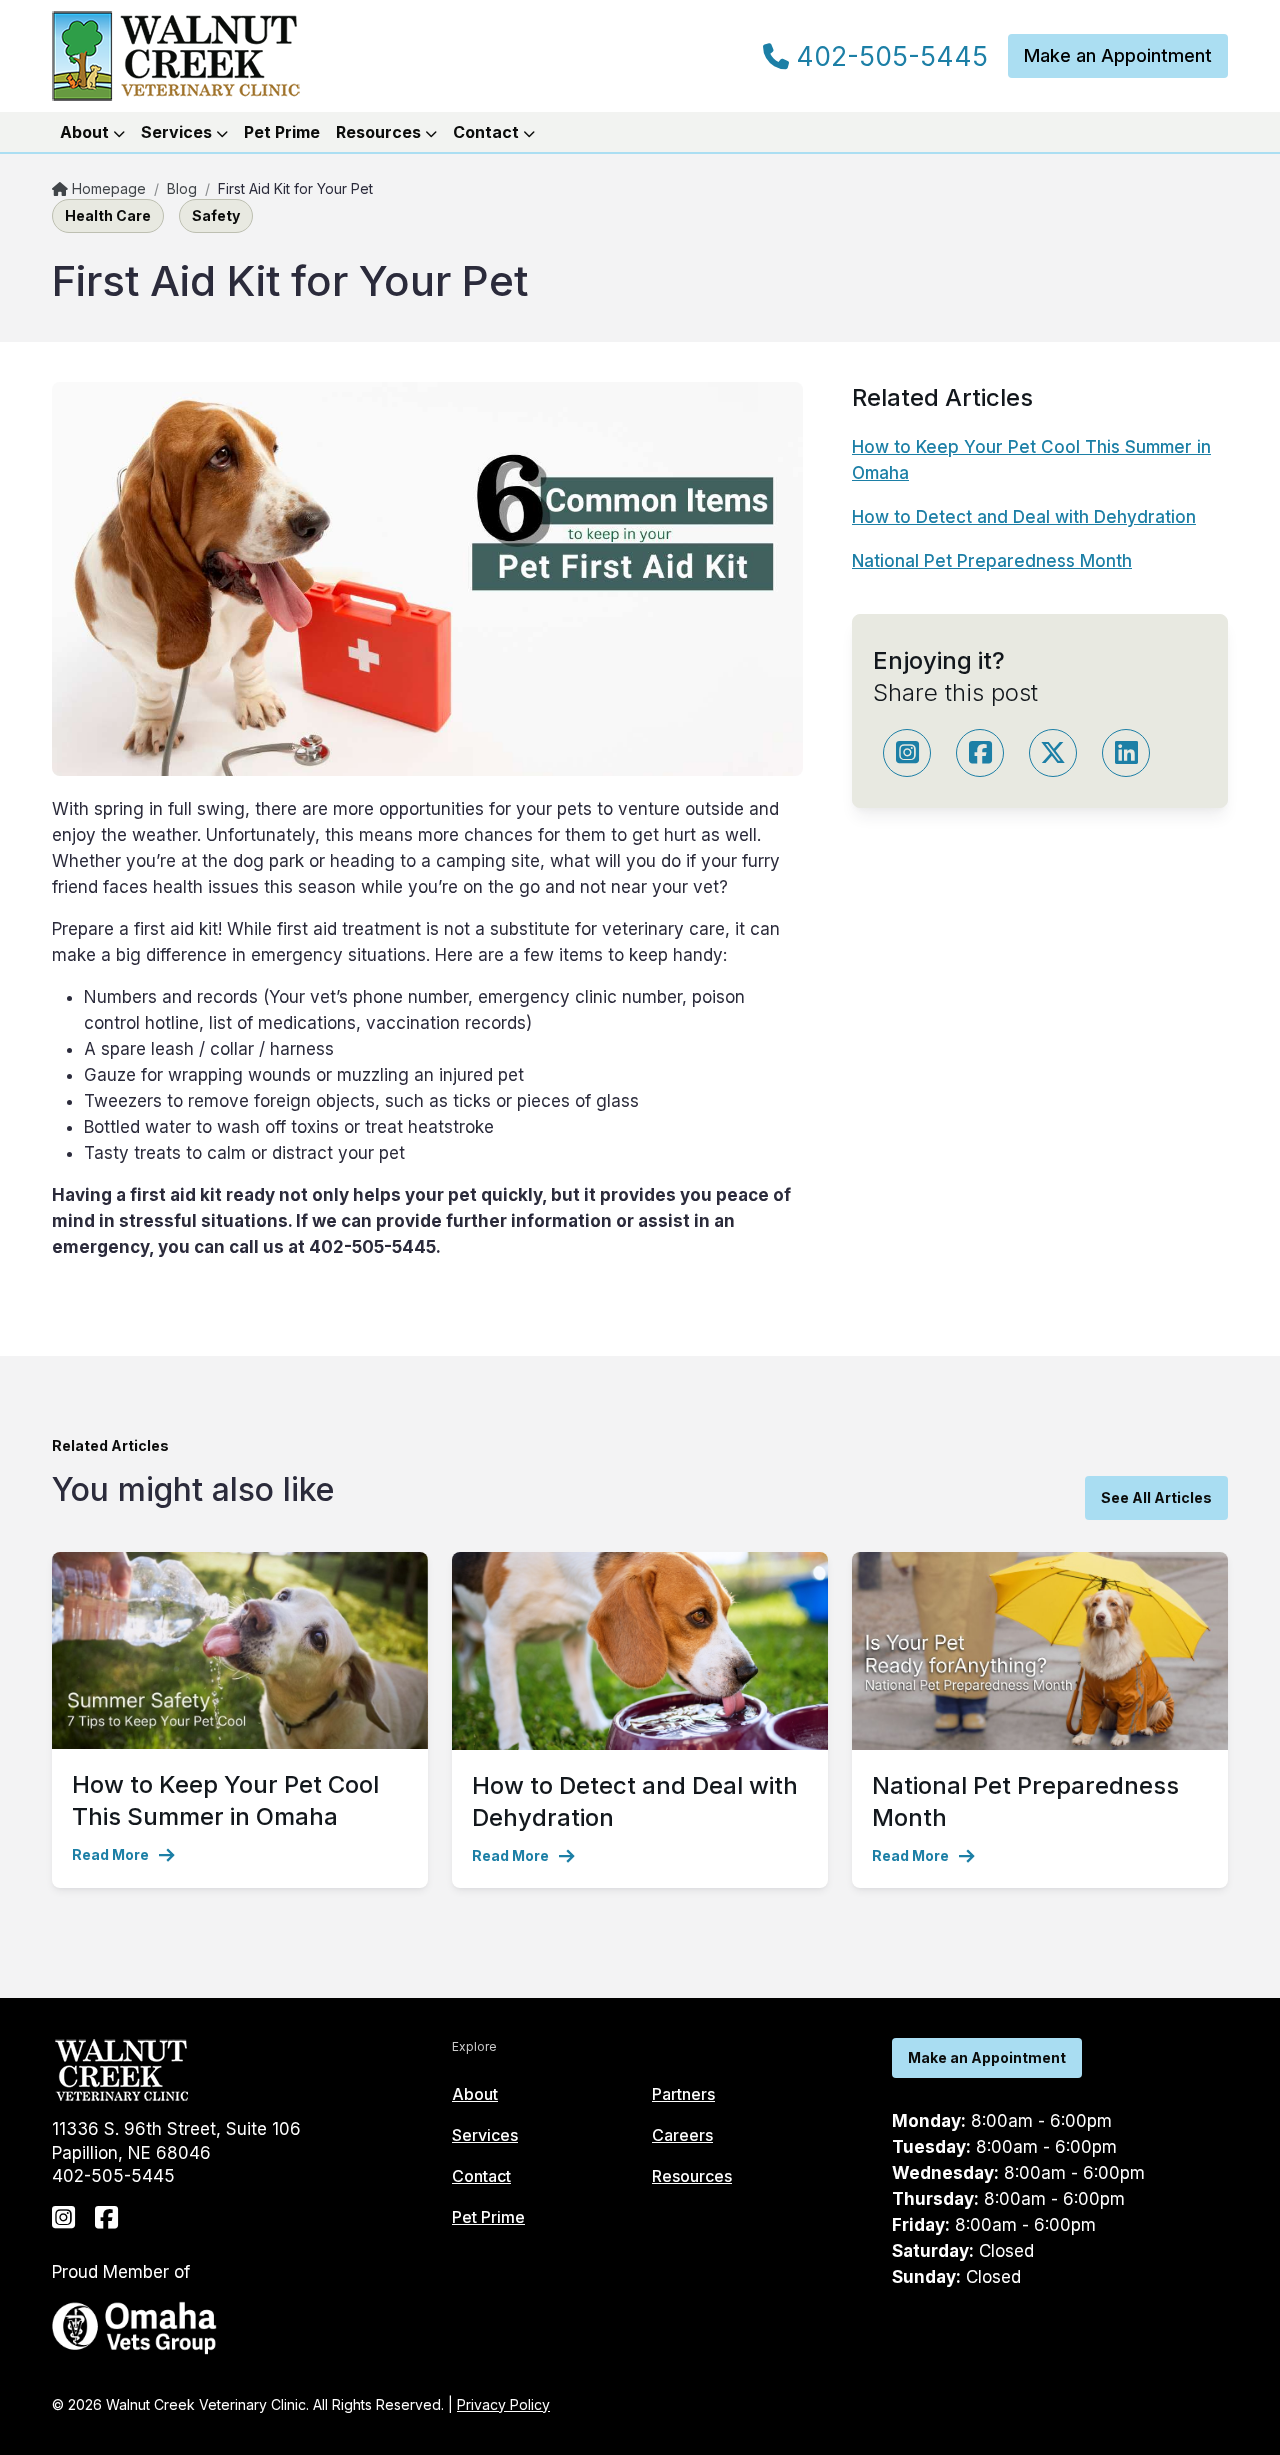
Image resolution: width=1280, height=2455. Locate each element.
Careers (682, 2135)
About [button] (86, 132)
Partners (683, 2094)
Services (485, 2135)
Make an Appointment (1118, 55)
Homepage (107, 188)
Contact (481, 2176)
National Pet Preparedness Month (992, 561)
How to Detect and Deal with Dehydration (1024, 517)
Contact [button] (488, 132)
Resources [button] (380, 132)
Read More (110, 1854)
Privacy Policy (503, 2404)
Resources (692, 2176)
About (475, 2094)
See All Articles (1156, 1497)
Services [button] (178, 132)
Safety (216, 215)
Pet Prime (282, 132)
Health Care (108, 215)
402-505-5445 (888, 57)
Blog (182, 188)
